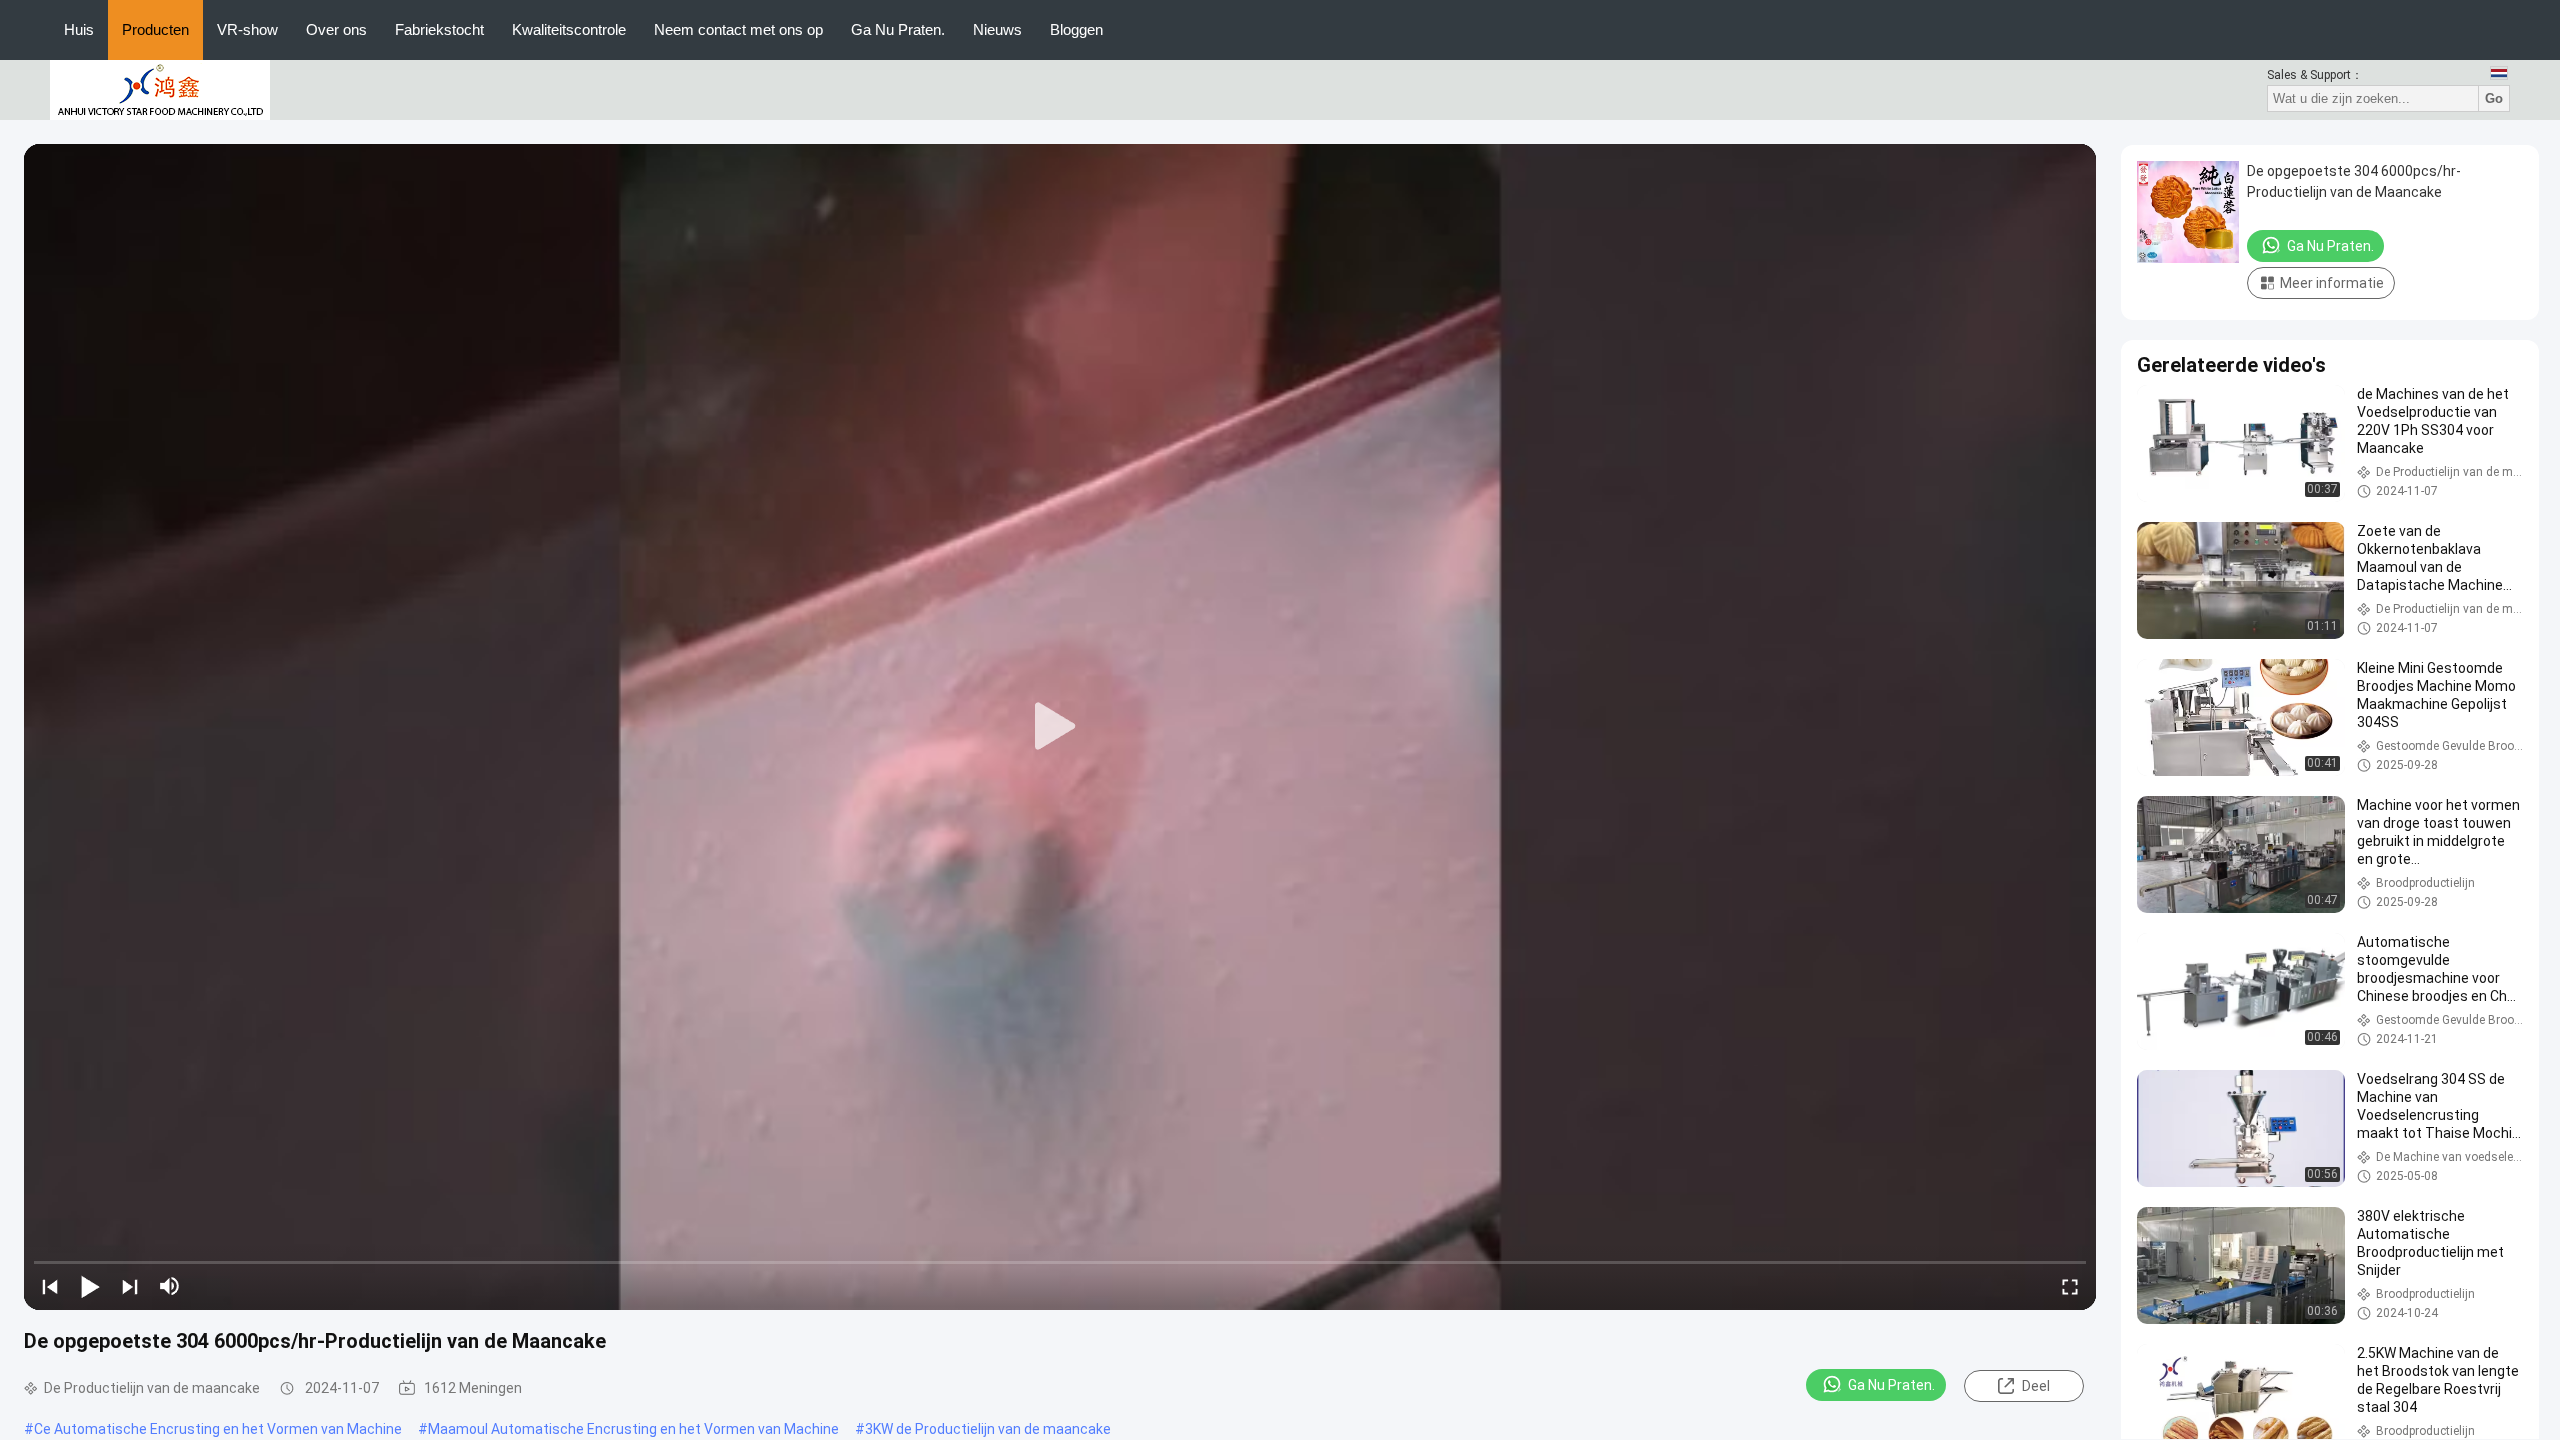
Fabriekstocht (439, 29)
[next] (130, 1286)
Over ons (336, 29)
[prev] (50, 1286)
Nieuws (997, 29)
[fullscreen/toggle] (2070, 1286)
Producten (155, 29)
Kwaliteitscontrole (569, 29)
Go (2494, 98)
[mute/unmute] (170, 1286)
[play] (1060, 727)
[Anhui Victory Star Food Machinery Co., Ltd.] (160, 89)
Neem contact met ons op (738, 29)
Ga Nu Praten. (898, 29)
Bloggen (1076, 29)
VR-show (247, 29)
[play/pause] (90, 1286)
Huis (79, 29)
